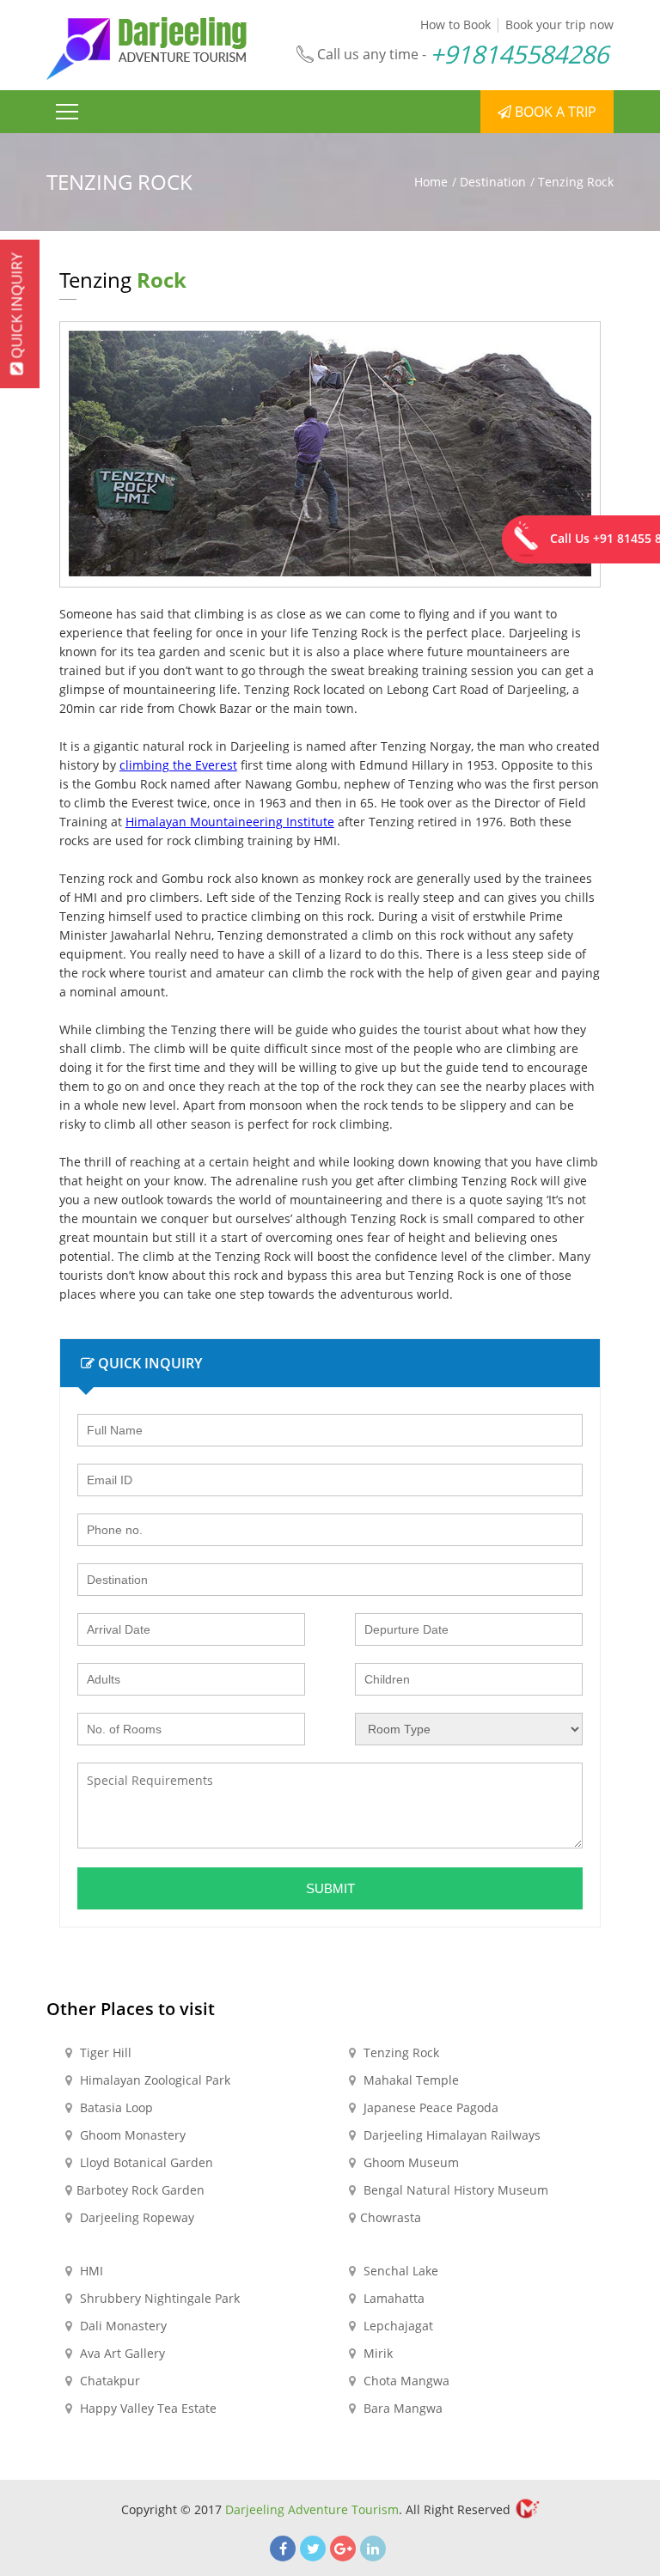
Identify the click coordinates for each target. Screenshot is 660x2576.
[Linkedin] (373, 2549)
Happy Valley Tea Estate (147, 2408)
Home (431, 182)
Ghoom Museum (409, 2162)
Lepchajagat (397, 2326)
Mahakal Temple (409, 2080)
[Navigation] (67, 112)
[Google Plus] (343, 2549)
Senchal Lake (399, 2271)
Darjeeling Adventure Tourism (312, 2509)
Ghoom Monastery (131, 2135)
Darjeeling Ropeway (135, 2217)
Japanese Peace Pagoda (429, 2107)
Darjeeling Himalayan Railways (450, 2135)
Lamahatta (392, 2298)
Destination (493, 182)
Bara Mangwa (401, 2408)
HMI (90, 2271)
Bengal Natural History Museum (454, 2190)
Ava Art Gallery (121, 2353)
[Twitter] (313, 2549)
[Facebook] (283, 2549)
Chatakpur (108, 2381)
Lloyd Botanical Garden (145, 2162)
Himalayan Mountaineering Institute (230, 822)
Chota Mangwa (405, 2381)
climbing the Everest (178, 765)
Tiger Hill (104, 2052)
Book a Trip (554, 112)
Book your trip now (559, 24)
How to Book (455, 24)
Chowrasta (391, 2217)
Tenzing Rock (400, 2052)
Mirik (376, 2353)
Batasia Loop (115, 2107)
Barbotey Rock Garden (141, 2190)
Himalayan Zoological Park (153, 2080)
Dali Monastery (122, 2326)
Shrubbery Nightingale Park (158, 2298)
